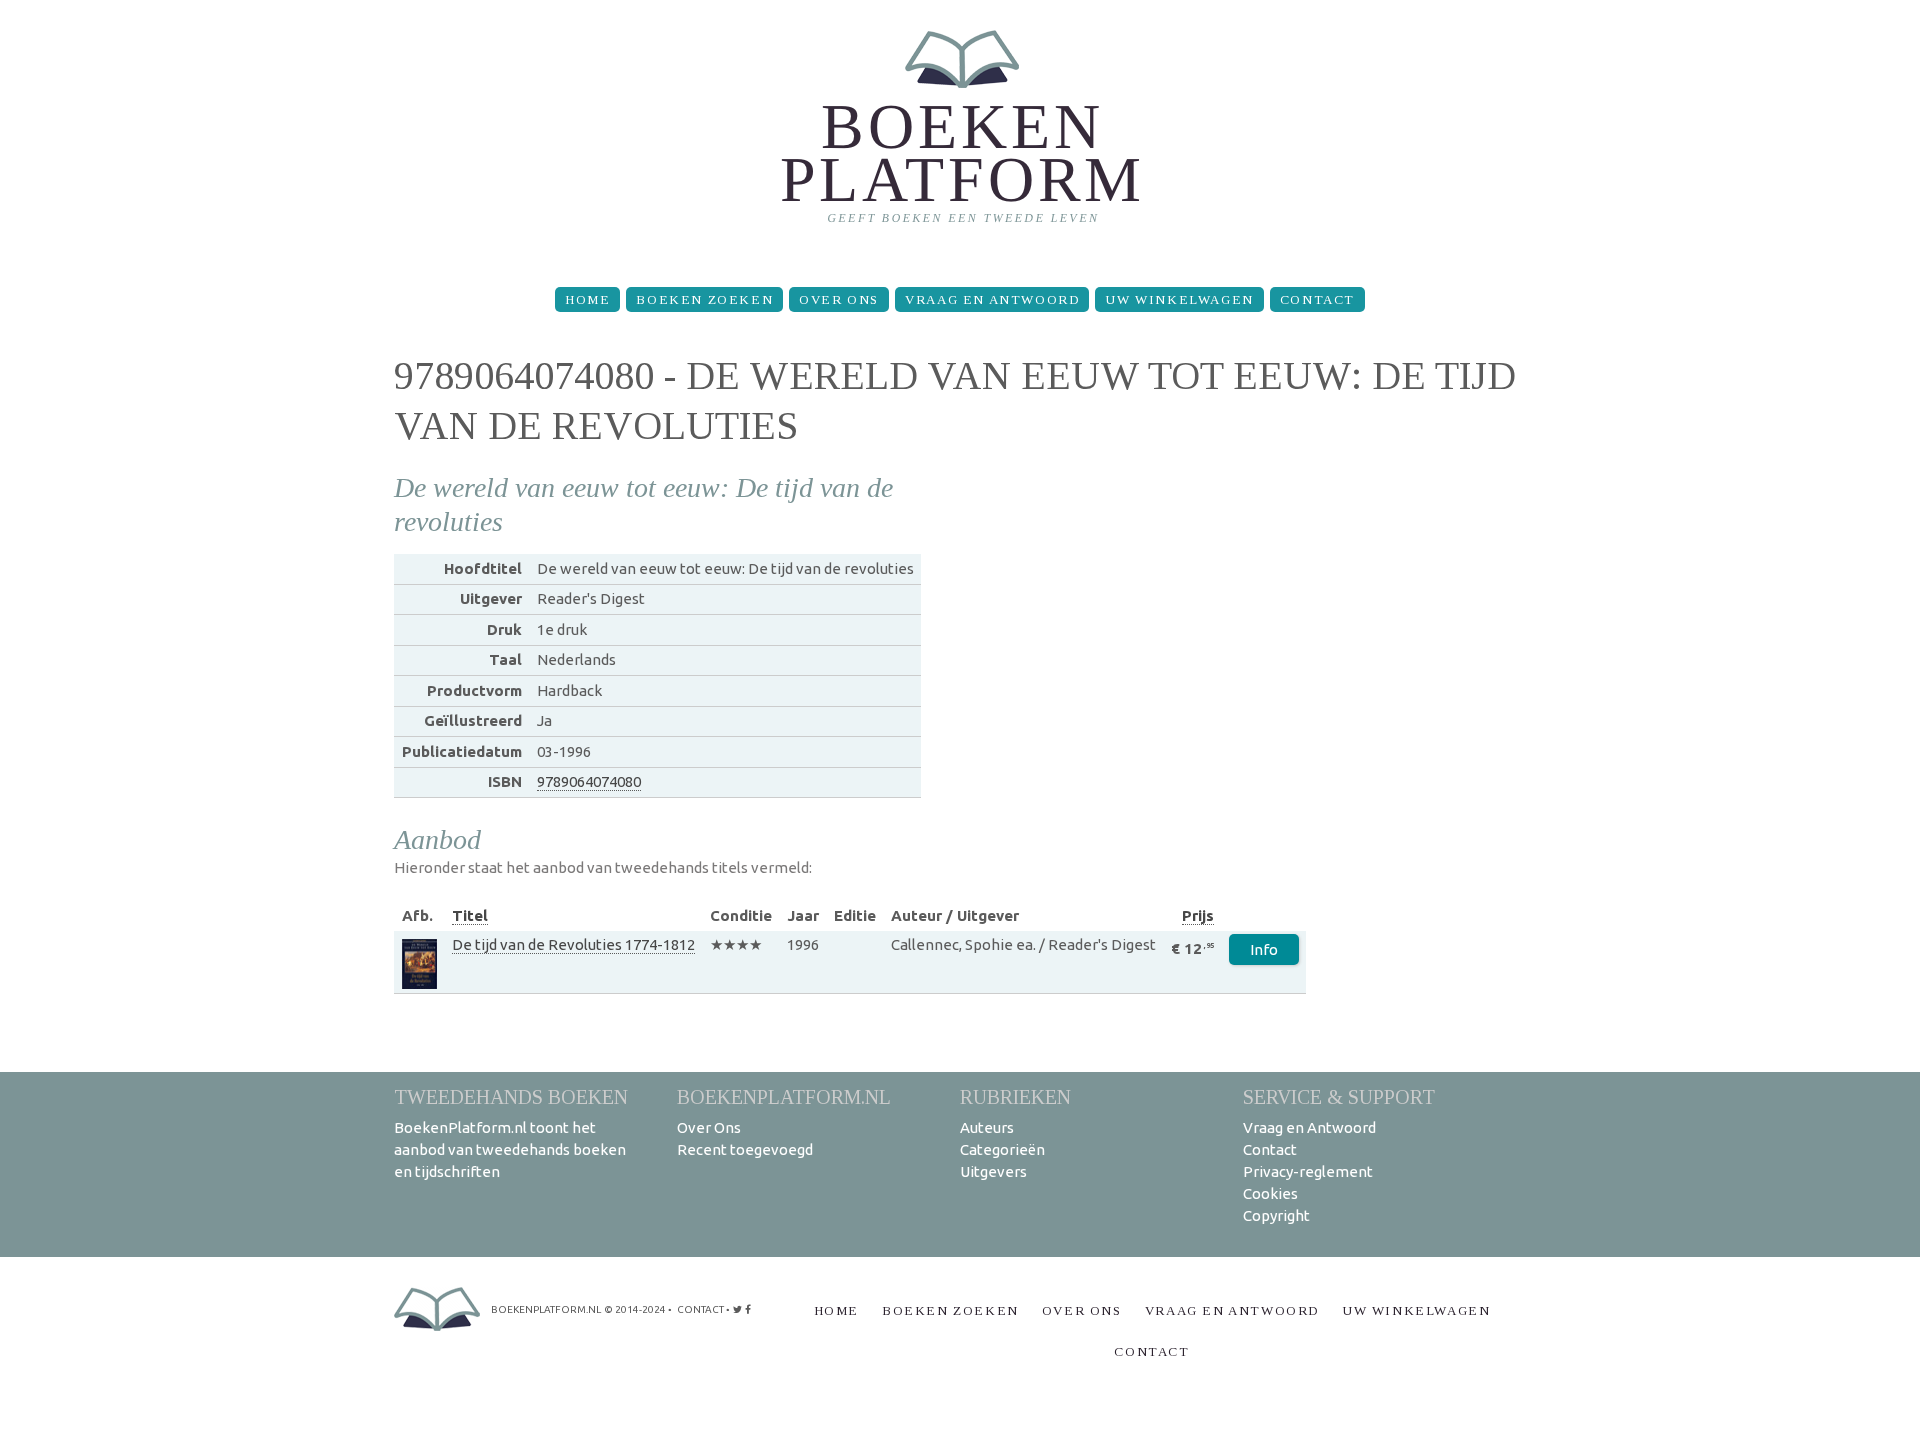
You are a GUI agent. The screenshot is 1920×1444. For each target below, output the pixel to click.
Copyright (1276, 1215)
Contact (1317, 299)
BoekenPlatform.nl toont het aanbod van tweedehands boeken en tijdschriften (510, 1149)
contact (700, 1309)
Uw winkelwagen (1179, 299)
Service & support (1339, 1096)
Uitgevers (993, 1171)
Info (1264, 949)
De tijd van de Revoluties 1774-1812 (573, 944)
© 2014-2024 (635, 1309)
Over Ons (839, 299)
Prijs (1198, 915)
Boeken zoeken (704, 299)
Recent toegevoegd (745, 1149)
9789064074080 (589, 781)
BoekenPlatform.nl (784, 1096)
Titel (470, 915)
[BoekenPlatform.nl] (960, 135)
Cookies (1270, 1193)
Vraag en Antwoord (992, 299)
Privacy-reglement (1308, 1171)
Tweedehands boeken (511, 1096)
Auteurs (987, 1127)
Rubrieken (1015, 1096)
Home (587, 299)
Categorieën (1002, 1149)
